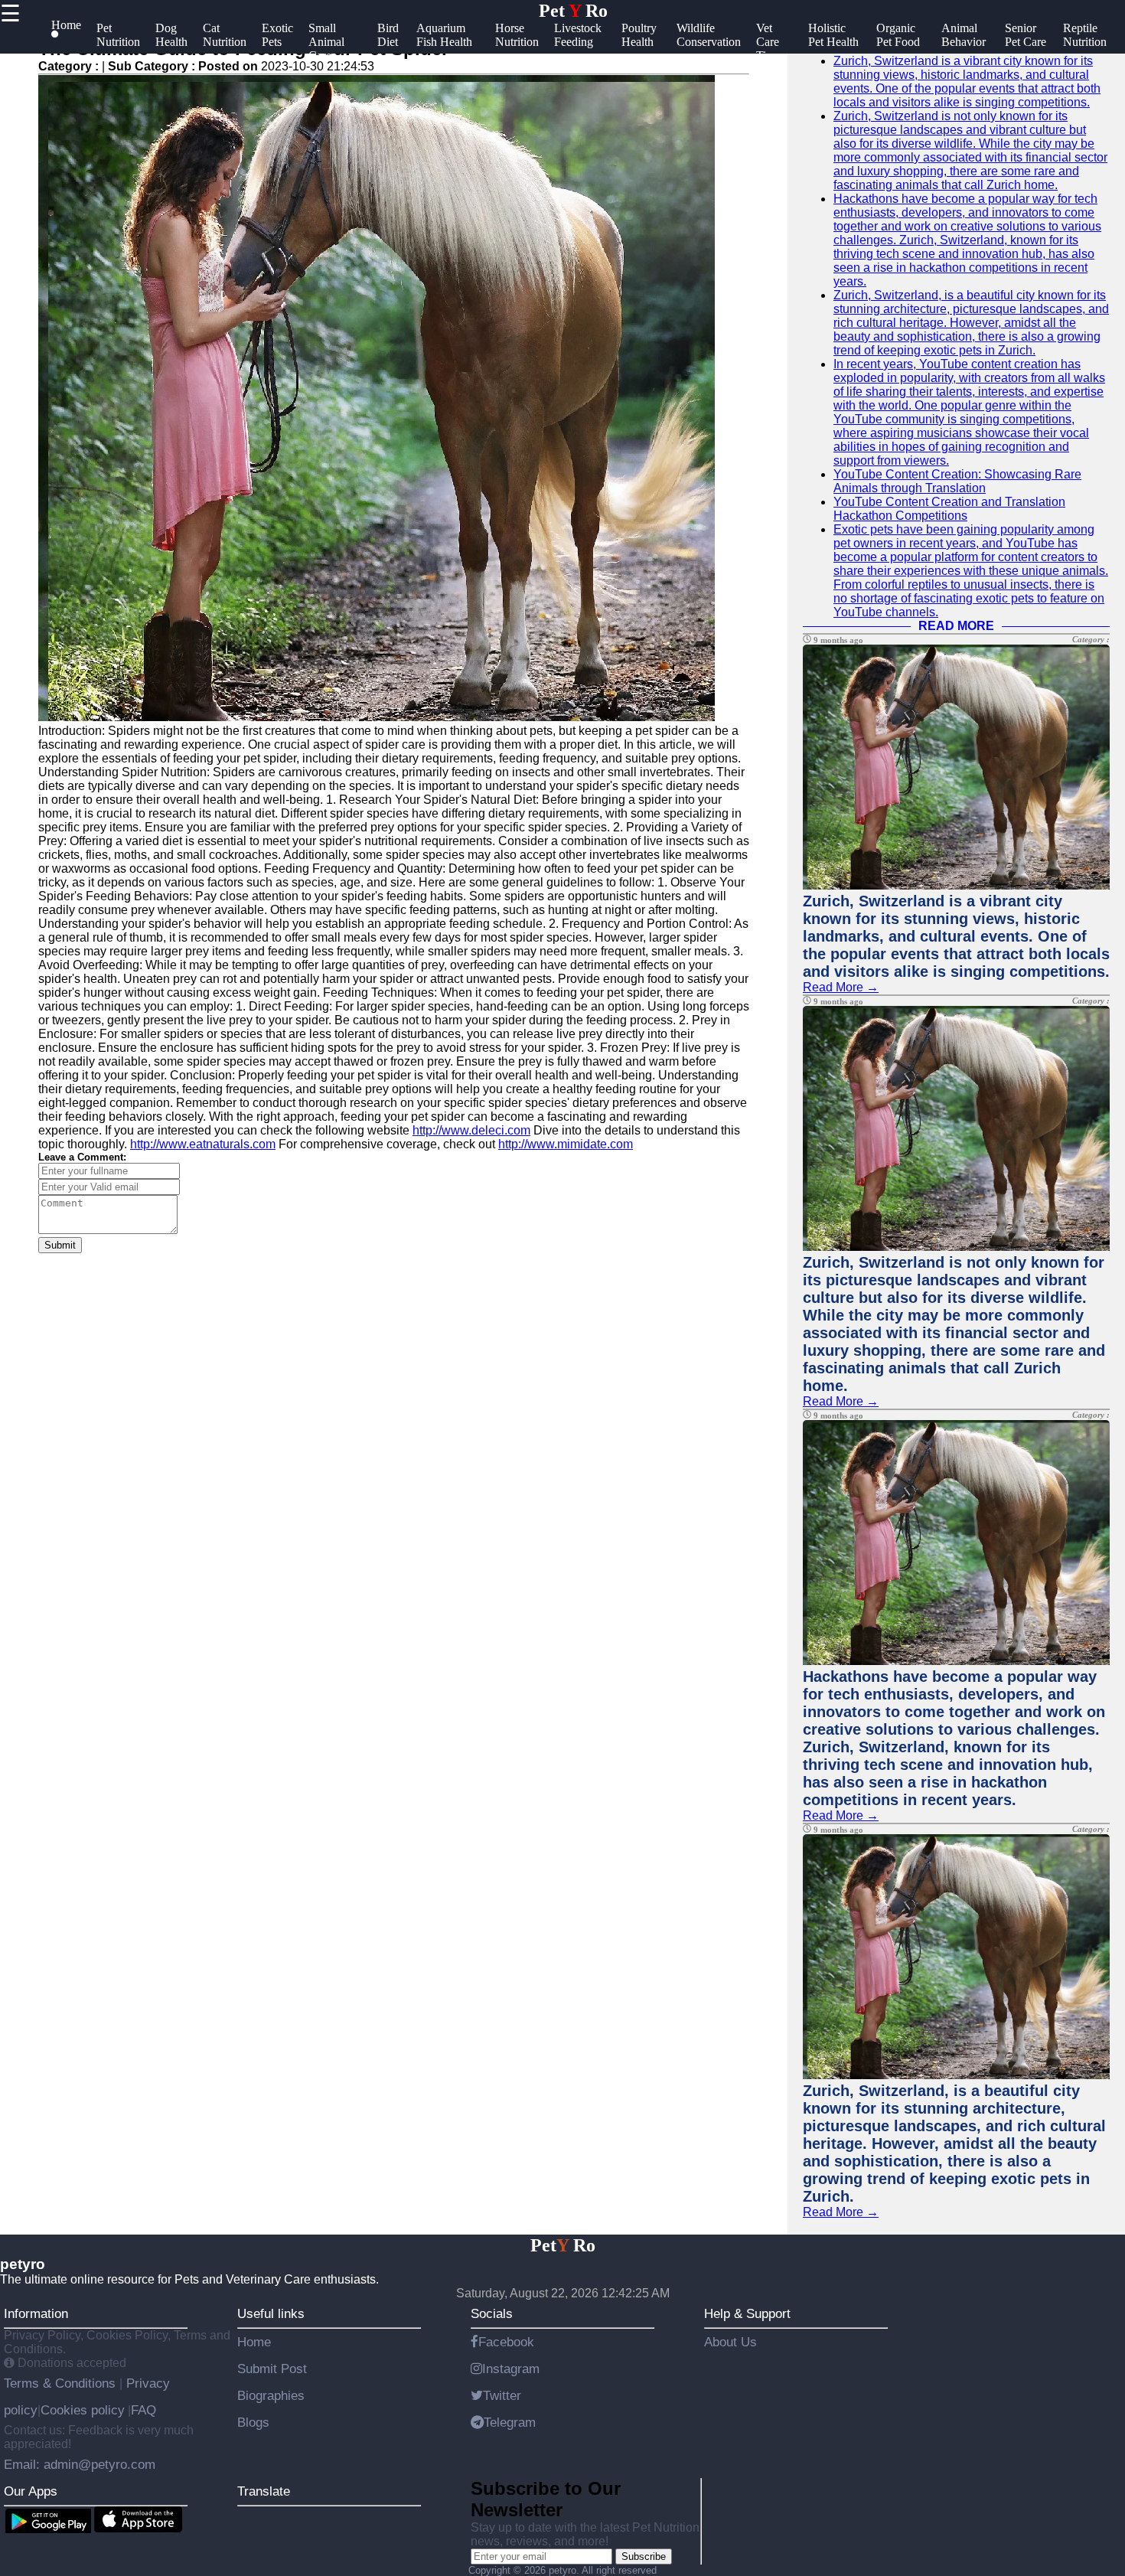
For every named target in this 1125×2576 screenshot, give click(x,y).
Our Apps (31, 2491)
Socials (492, 2313)
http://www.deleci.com (471, 1130)
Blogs (253, 2422)
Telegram (510, 2422)
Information (36, 2313)
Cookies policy (83, 2410)
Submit (60, 1245)
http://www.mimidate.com (566, 1144)
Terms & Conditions (62, 2383)
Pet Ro (573, 11)
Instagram (511, 2369)
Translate (264, 2491)
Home (254, 2342)
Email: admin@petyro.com (80, 2464)
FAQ (143, 2410)
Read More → (841, 987)
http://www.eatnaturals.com (203, 1144)
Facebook (506, 2342)
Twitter (502, 2395)
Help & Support (747, 2313)
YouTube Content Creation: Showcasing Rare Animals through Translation (957, 481)
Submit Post (272, 2369)
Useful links (271, 2313)
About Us (730, 2342)
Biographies (271, 2395)
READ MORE (956, 626)
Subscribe (644, 2556)
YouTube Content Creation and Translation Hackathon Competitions (949, 509)
